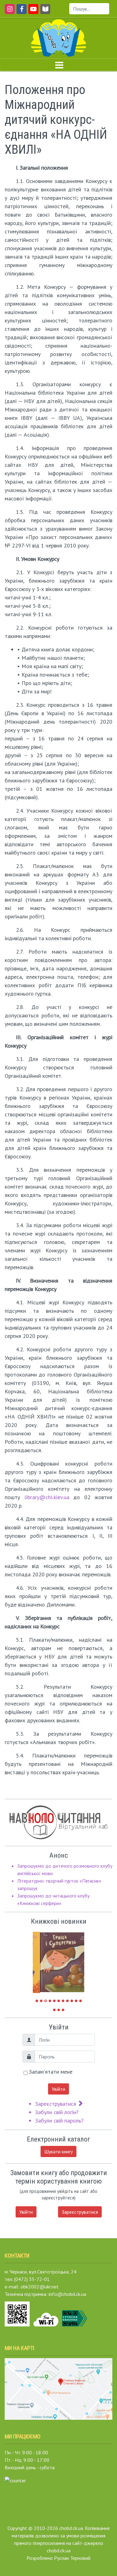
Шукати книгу (58, 2151)
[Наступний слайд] (75, 1959)
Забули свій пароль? (59, 2121)
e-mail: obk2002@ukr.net (32, 2287)
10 (76, 2001)
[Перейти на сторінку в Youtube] (32, 12)
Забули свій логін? (57, 2112)
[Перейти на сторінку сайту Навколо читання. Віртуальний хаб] (45, 12)
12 (54, 2010)
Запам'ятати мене (51, 2072)
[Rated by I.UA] (15, 2480)
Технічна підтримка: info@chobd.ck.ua (45, 2294)
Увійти (58, 2089)
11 (80, 2001)
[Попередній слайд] (42, 1959)
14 (63, 2010)
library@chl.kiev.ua (47, 1497)
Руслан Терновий (72, 2558)
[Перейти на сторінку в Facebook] (20, 12)
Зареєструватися (56, 2104)
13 (59, 2010)
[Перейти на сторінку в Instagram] (9, 12)
